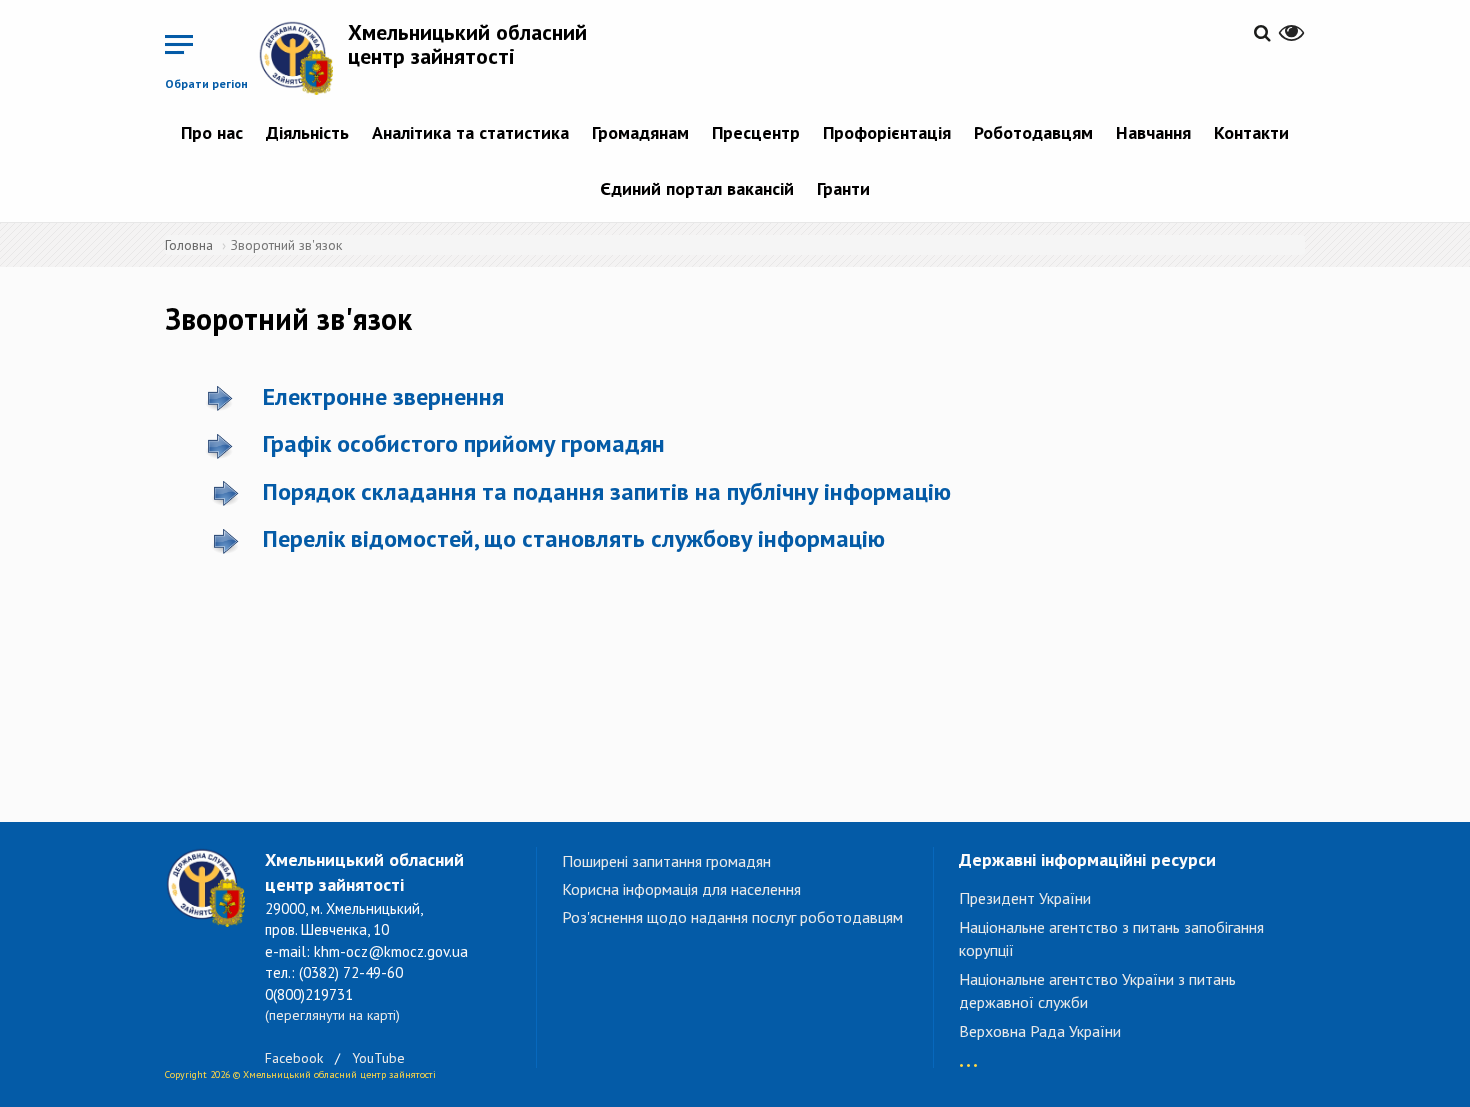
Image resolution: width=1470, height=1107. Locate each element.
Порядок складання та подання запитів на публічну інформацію (607, 491)
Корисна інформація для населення (681, 889)
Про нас (212, 132)
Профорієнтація (887, 132)
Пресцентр (756, 132)
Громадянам (640, 132)
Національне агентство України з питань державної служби (1097, 990)
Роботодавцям (1033, 132)
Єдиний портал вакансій (697, 188)
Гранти (843, 188)
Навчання (1153, 132)
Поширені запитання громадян (666, 861)
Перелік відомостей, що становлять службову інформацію (574, 538)
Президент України (1025, 898)
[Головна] (303, 57)
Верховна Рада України (1040, 1031)
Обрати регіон (206, 83)
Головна (189, 245)
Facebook (294, 1058)
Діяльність (307, 132)
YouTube (378, 1058)
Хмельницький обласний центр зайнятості (467, 44)
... (968, 1055)
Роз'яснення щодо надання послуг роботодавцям (732, 917)
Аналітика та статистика (470, 132)
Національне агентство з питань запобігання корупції (1111, 938)
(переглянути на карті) (332, 1015)
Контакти (1251, 132)
